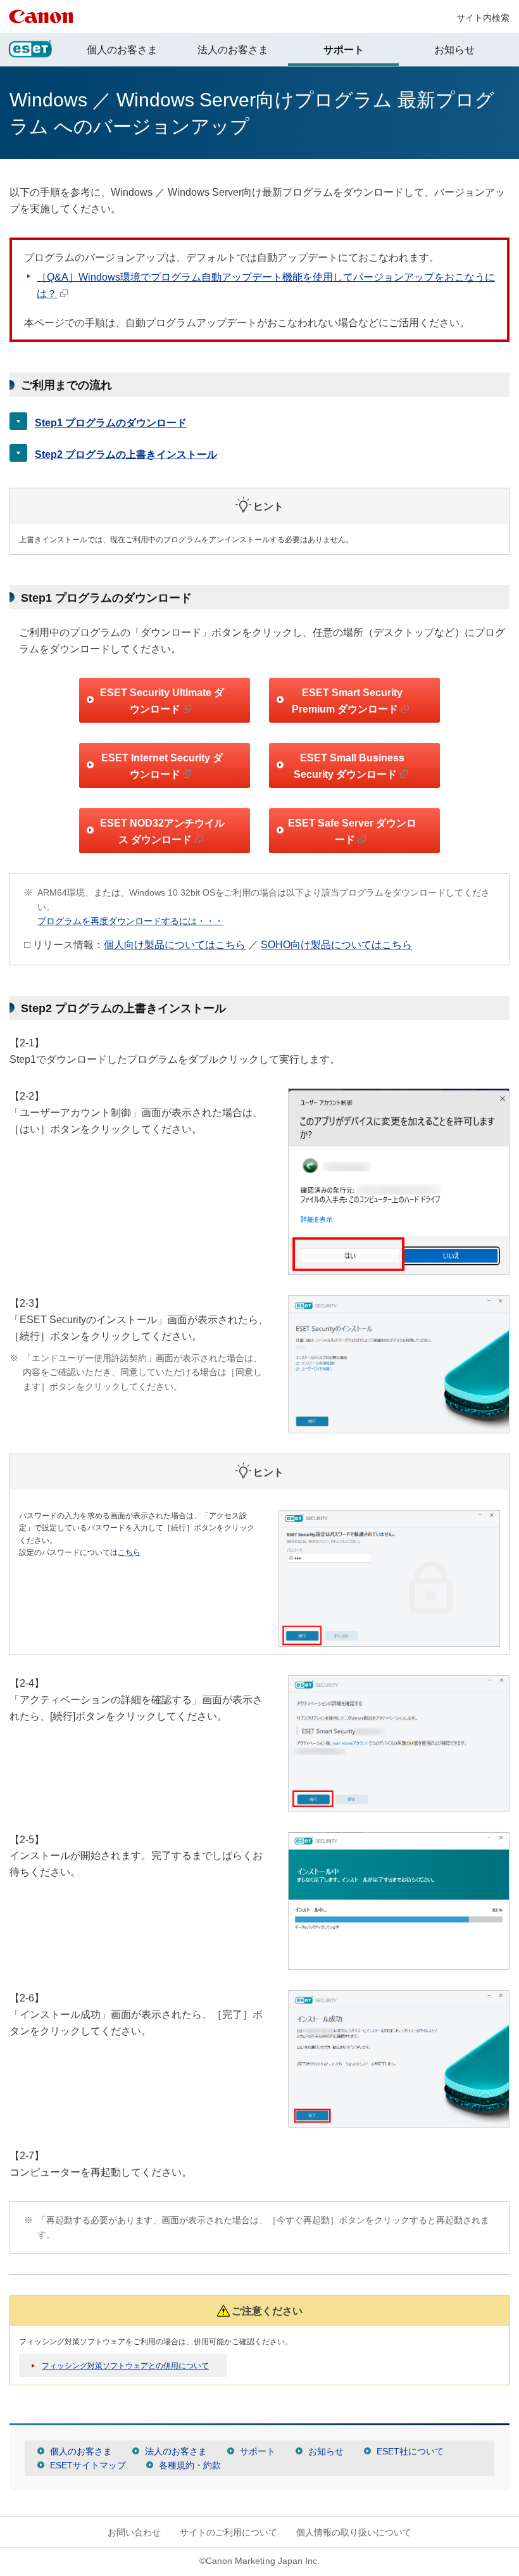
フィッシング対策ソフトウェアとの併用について (125, 2366)
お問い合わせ (134, 2532)
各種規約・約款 (190, 2465)
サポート (344, 50)
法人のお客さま (233, 50)
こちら (129, 1552)
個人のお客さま (122, 50)
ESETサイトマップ (88, 2465)
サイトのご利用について (228, 2532)
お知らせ (454, 50)
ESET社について (410, 2451)
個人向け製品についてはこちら (175, 945)
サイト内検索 (483, 18)
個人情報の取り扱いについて (354, 2532)
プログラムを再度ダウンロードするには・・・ (130, 921)
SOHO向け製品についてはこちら (336, 945)
